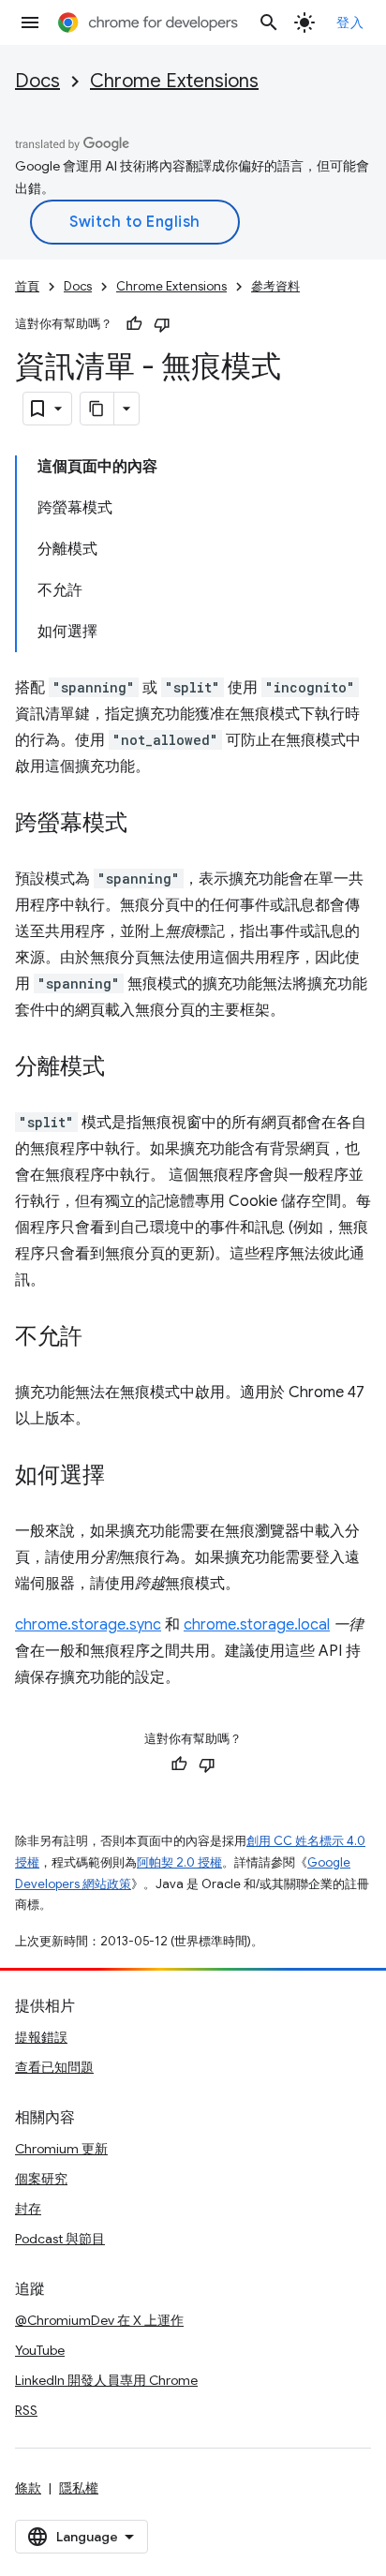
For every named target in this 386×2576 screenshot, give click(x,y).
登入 (350, 22)
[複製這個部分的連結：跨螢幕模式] (146, 825)
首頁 (27, 286)
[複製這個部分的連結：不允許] (101, 1338)
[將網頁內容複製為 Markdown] (97, 409)
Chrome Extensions (174, 81)
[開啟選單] (30, 22)
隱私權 (79, 2488)
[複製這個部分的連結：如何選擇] (124, 1477)
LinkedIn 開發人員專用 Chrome (106, 2380)
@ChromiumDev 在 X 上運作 (99, 2320)
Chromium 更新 (61, 2149)
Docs (37, 81)
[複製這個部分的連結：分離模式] (124, 1068)
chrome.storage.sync (88, 1625)
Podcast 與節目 (60, 2239)
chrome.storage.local (257, 1625)
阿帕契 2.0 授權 (179, 1862)
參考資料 (275, 286)
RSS (26, 2410)
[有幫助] (134, 324)
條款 (28, 2488)
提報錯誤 (41, 2037)
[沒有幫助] (162, 324)
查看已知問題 (54, 2067)
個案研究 (41, 2179)
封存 (28, 2209)
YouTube (40, 2350)
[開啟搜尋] (269, 22)
